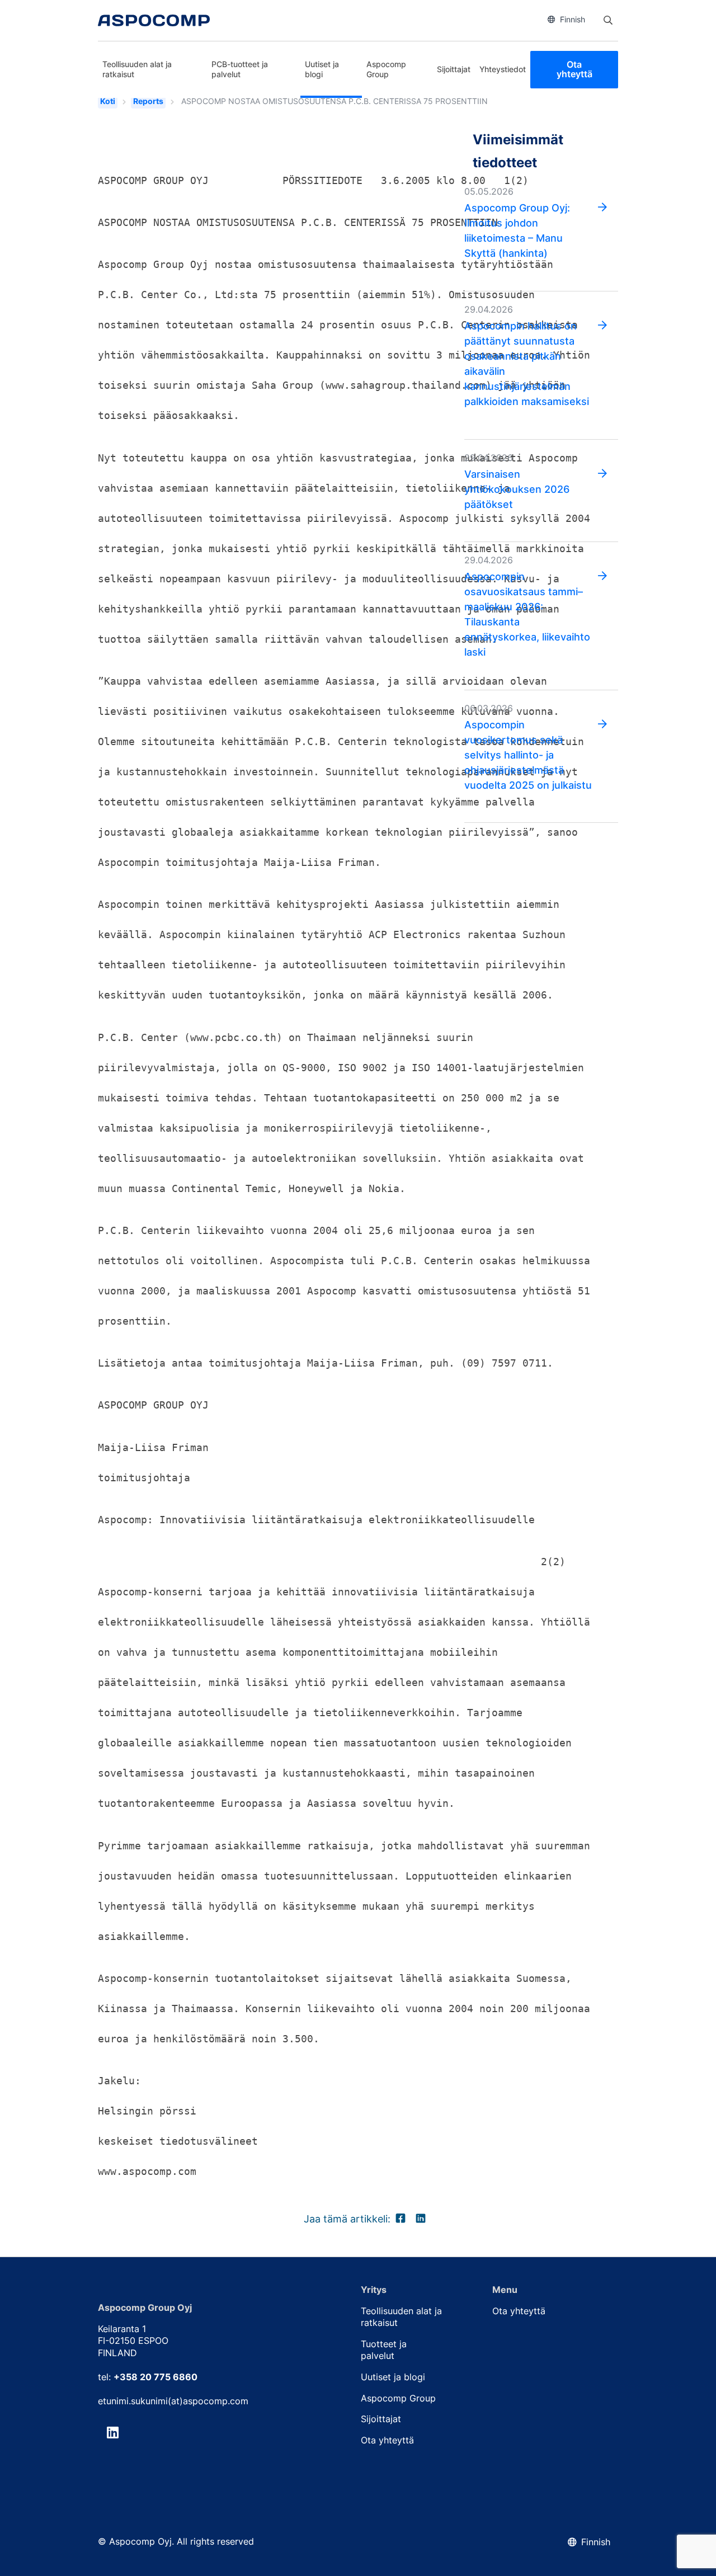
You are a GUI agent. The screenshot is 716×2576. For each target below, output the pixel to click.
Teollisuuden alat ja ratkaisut (137, 69)
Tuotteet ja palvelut (384, 2350)
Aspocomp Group (386, 69)
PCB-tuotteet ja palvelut (240, 69)
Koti (108, 101)
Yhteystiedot (503, 69)
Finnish (573, 19)
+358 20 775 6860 (156, 2377)
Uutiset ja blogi (322, 69)
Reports (148, 101)
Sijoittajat (454, 69)
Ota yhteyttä (574, 69)
